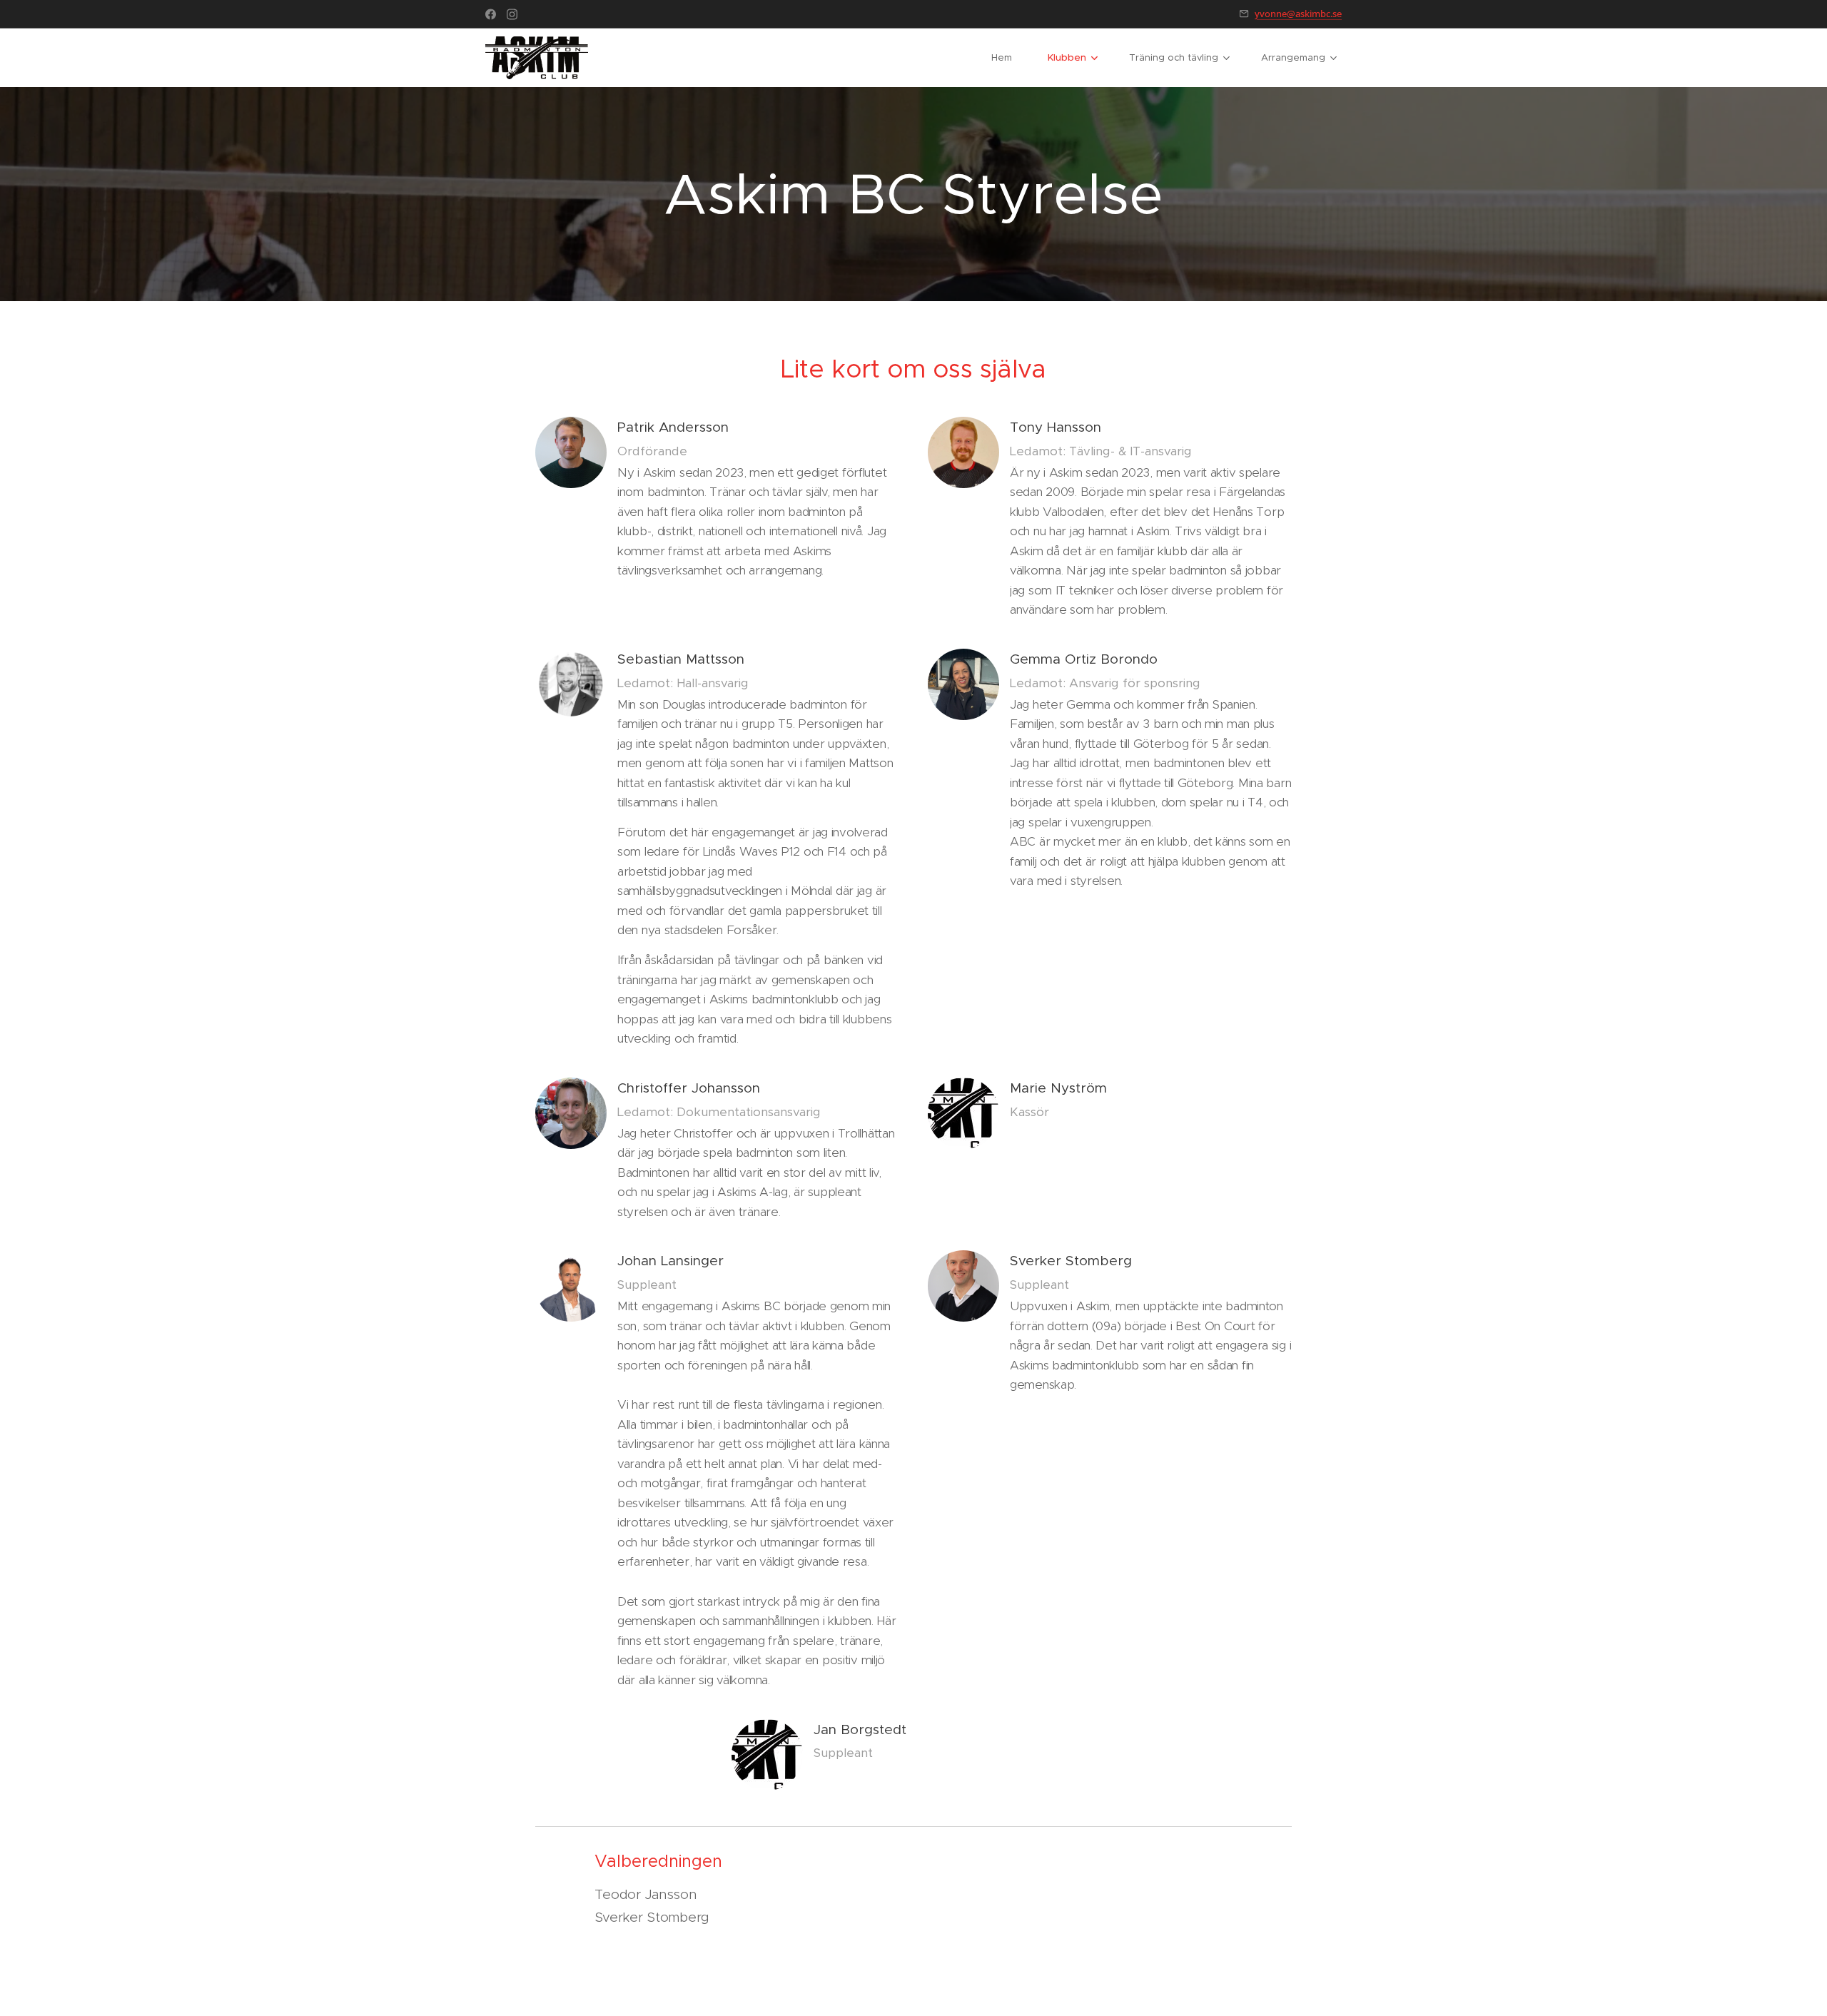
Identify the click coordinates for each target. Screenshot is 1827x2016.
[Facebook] (491, 14)
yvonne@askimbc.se (1298, 14)
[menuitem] (1009, 58)
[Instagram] (512, 14)
